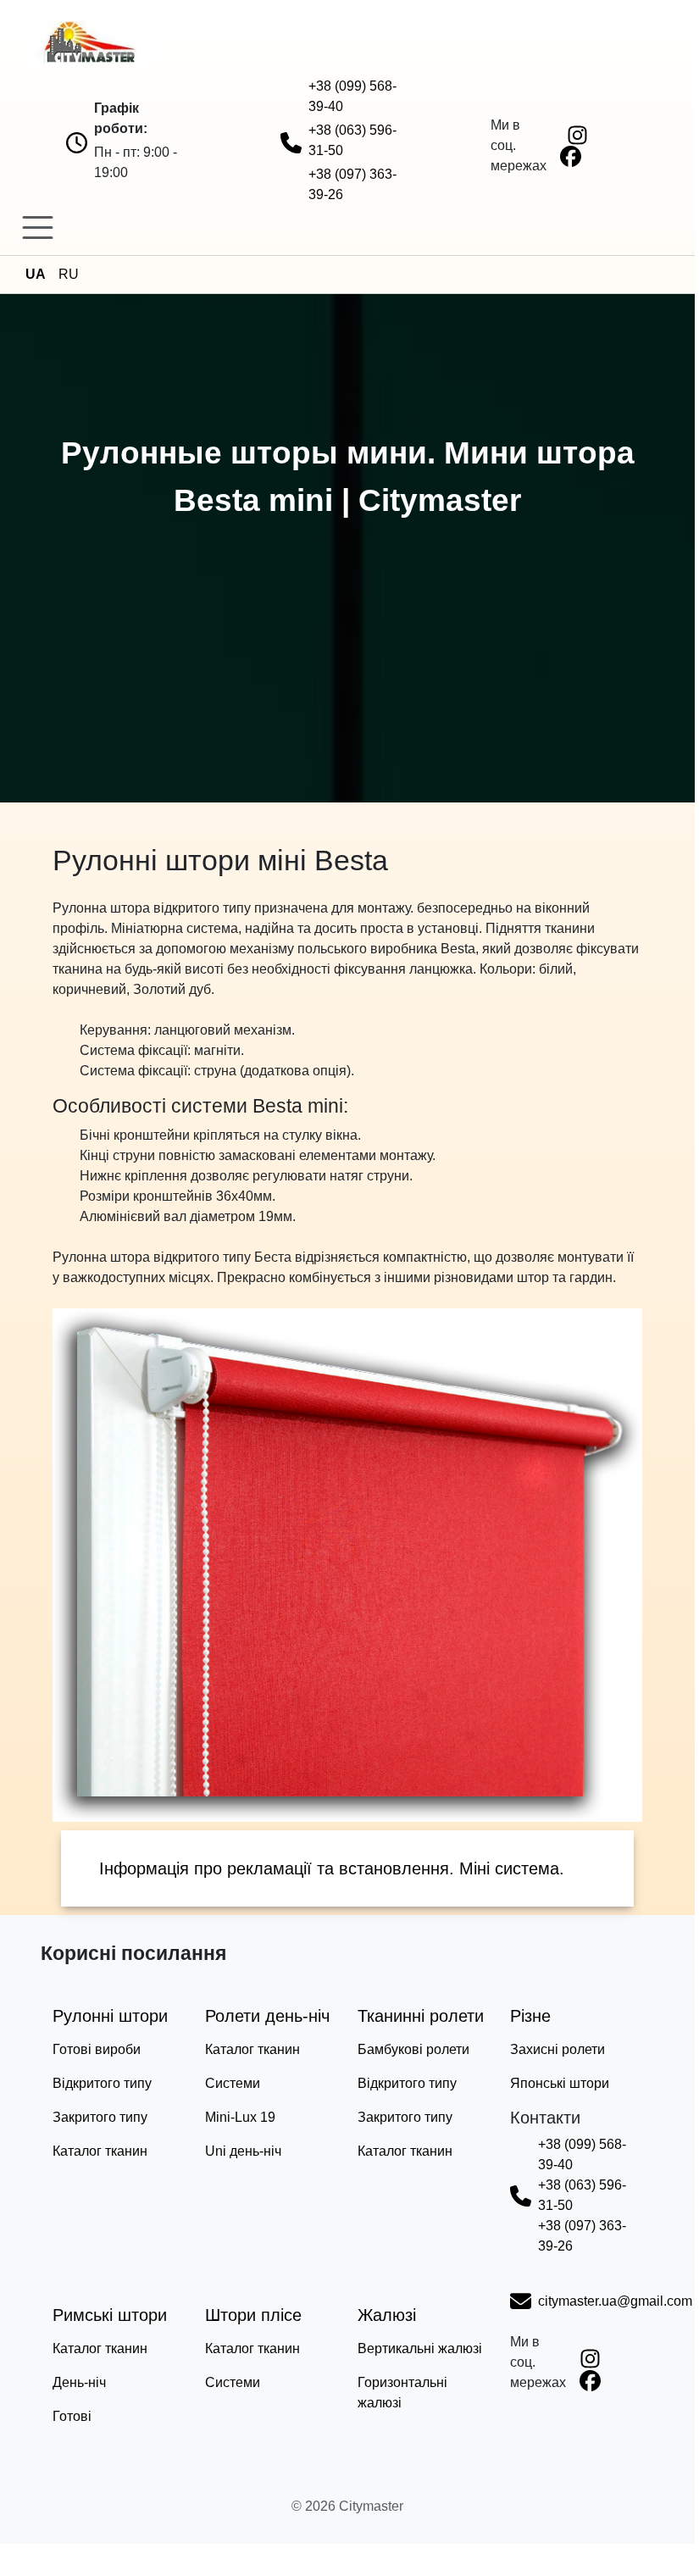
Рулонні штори (110, 2016)
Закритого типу (100, 2117)
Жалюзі (387, 2315)
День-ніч (79, 2382)
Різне (530, 2016)
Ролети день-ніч (267, 2016)
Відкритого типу (102, 2083)
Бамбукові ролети (413, 2049)
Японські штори (560, 2083)
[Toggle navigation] (38, 228)
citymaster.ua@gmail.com (615, 2301)
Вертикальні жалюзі (420, 2348)
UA (36, 274)
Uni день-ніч (243, 2151)
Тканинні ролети (421, 2016)
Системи (233, 2083)
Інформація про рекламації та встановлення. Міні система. (332, 1868)
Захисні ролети (558, 2049)
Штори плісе (253, 2315)
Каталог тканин (100, 2151)
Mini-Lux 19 (240, 2117)
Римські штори (110, 2315)
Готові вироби (97, 2049)
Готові (72, 2416)
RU (69, 274)
